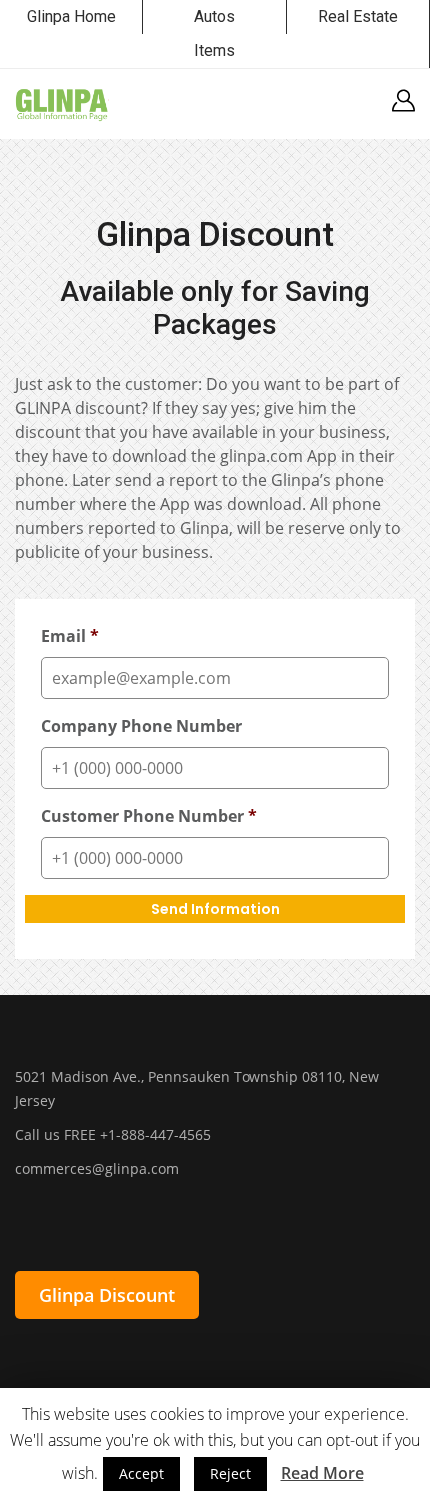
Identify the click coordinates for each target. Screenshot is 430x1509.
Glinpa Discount (107, 1295)
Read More (322, 1473)
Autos (214, 16)
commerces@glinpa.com (97, 1168)
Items (214, 50)
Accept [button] (141, 1473)
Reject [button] (230, 1473)
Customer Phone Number (149, 816)
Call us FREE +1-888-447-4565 (113, 1134)
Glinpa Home (71, 16)
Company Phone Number (141, 726)
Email (70, 636)
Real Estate (358, 16)
